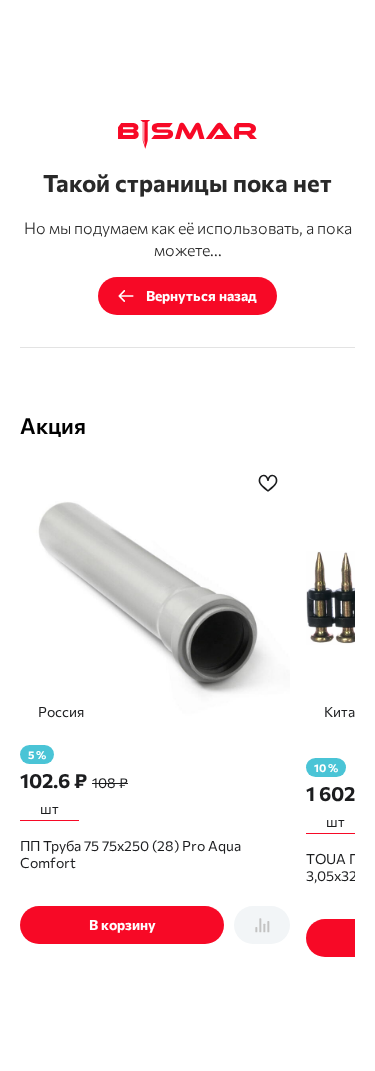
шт (49, 808)
